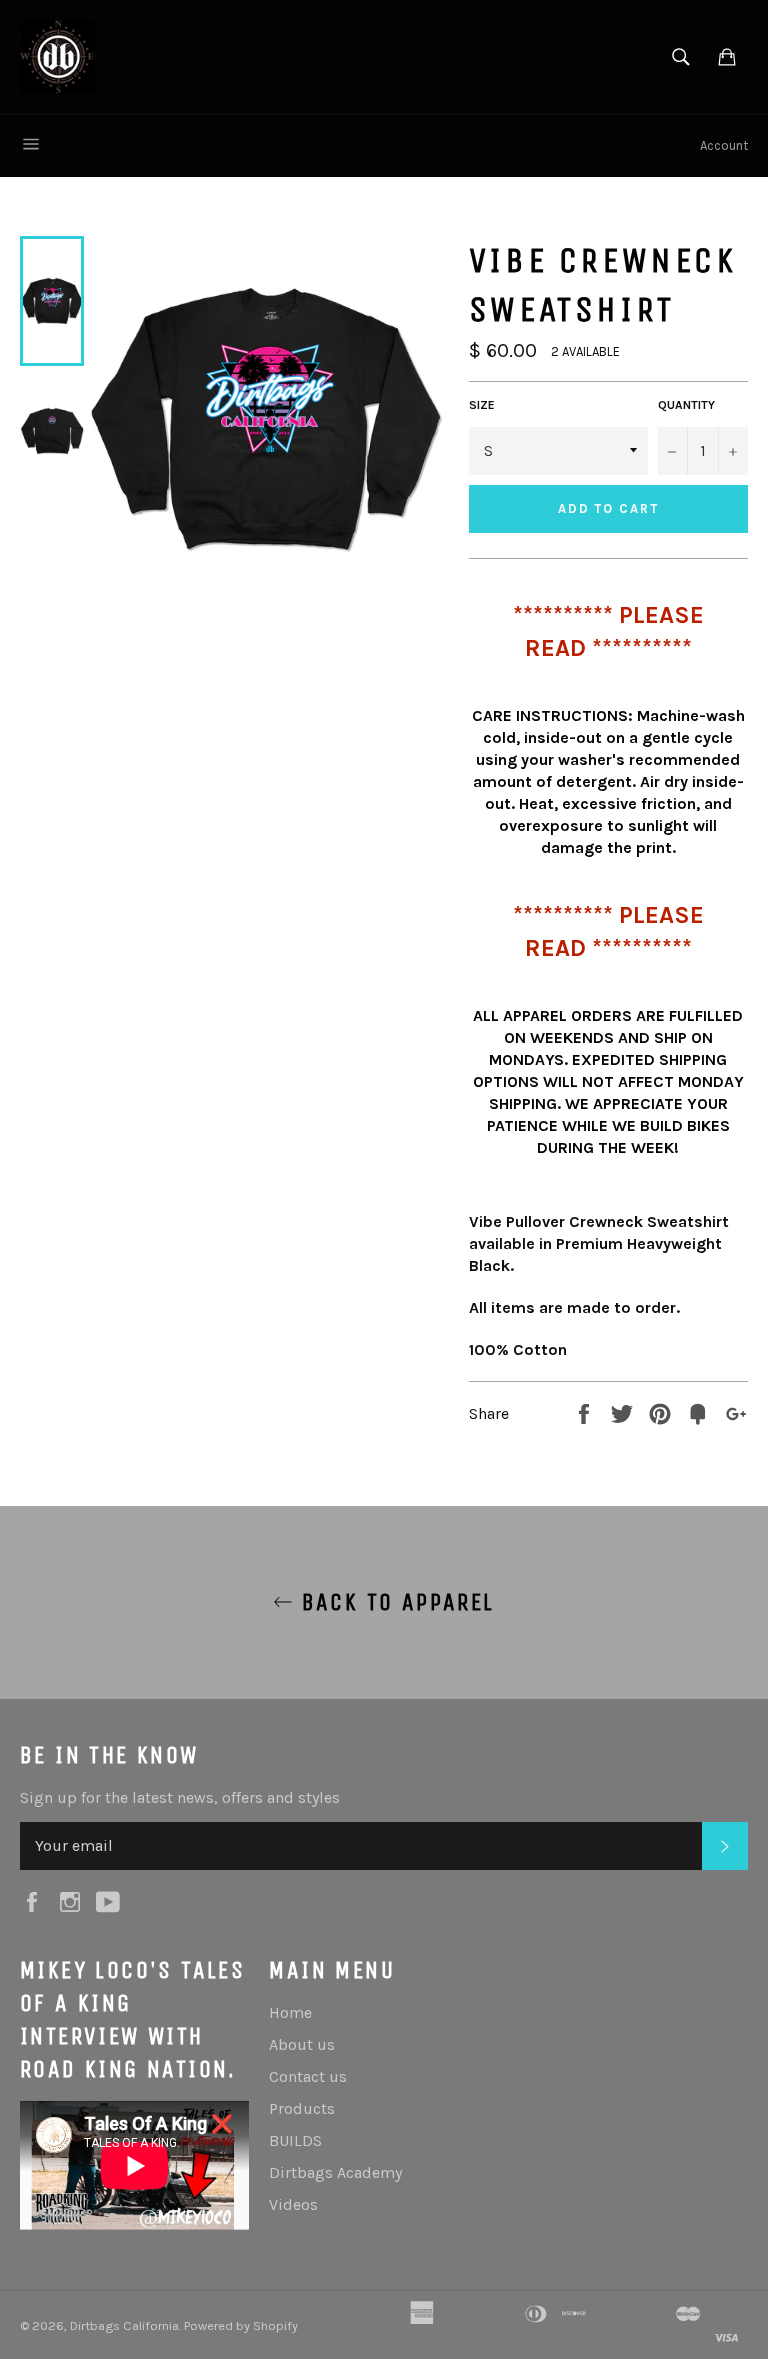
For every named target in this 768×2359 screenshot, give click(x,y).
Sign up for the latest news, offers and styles (180, 1797)
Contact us (308, 2076)
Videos (293, 2204)
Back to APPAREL (393, 1602)
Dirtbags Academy (335, 2172)
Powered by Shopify (241, 2325)
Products (302, 2108)
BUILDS (295, 2140)
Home (290, 2012)
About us (302, 2044)
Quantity (686, 405)
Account (724, 145)
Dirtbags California (124, 2325)
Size (482, 405)
